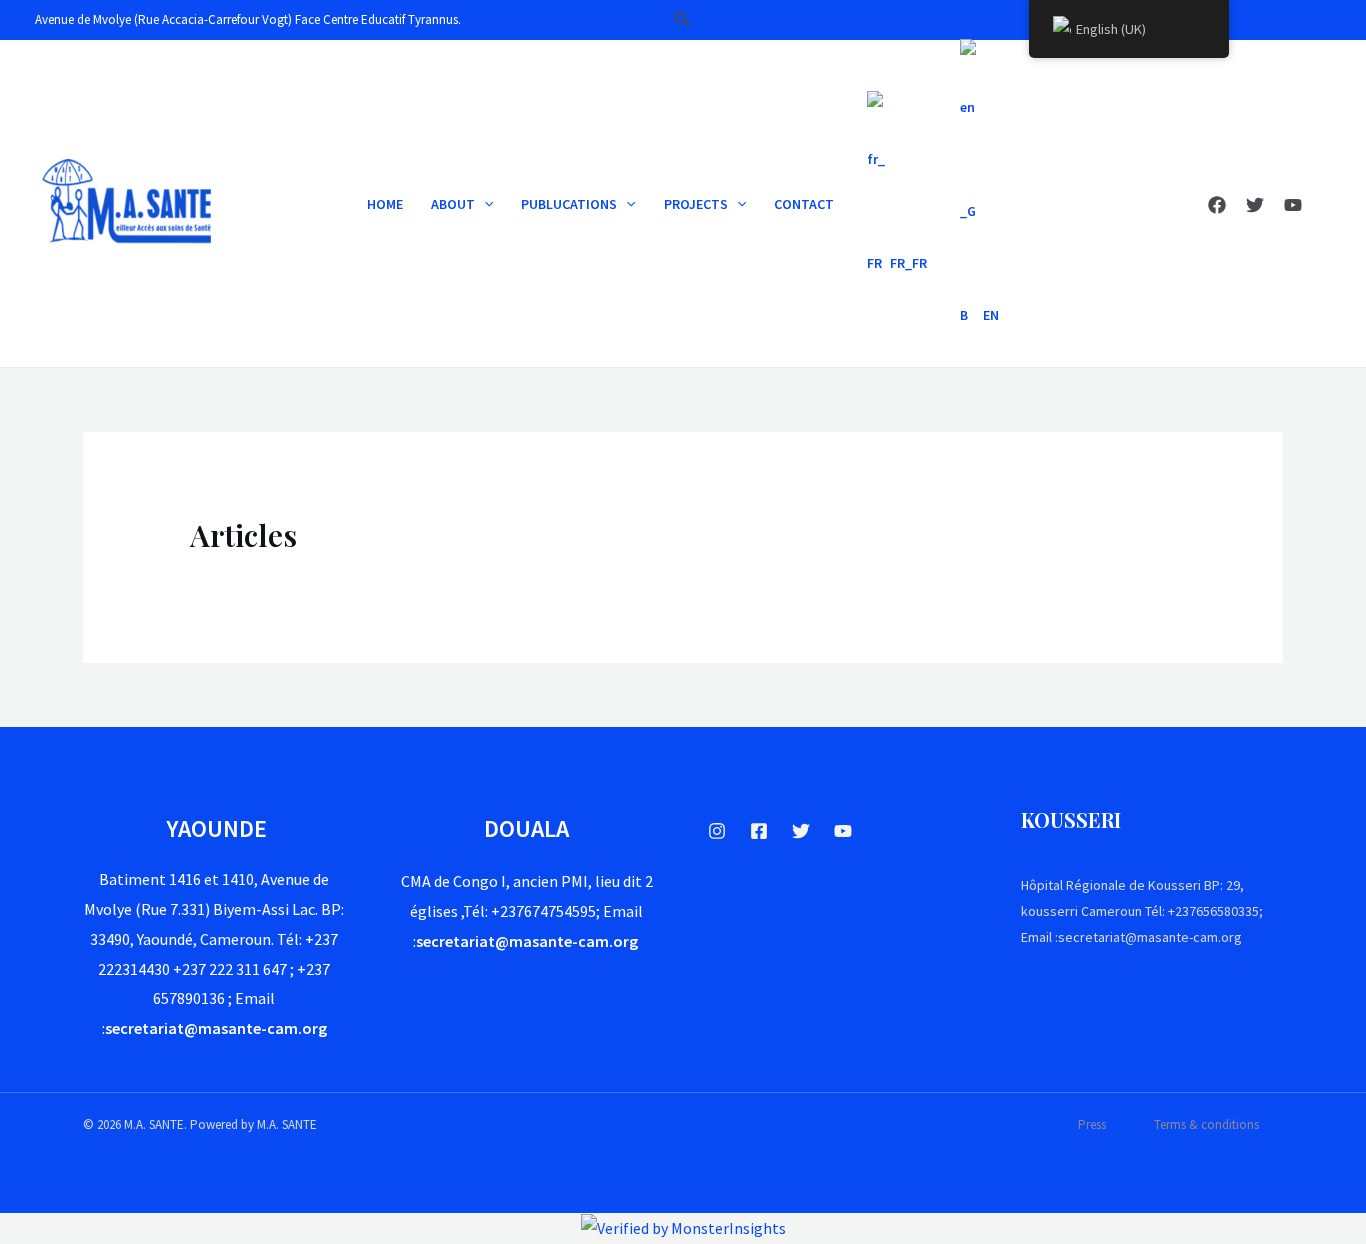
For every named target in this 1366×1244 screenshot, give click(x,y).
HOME (385, 204)
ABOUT (453, 204)
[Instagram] (717, 831)
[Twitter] (1255, 205)
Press (1092, 1124)
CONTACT (804, 204)
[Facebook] (1217, 205)
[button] (683, 20)
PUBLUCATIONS (569, 204)
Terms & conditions (1206, 1124)
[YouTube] (1293, 205)
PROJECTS (696, 204)
